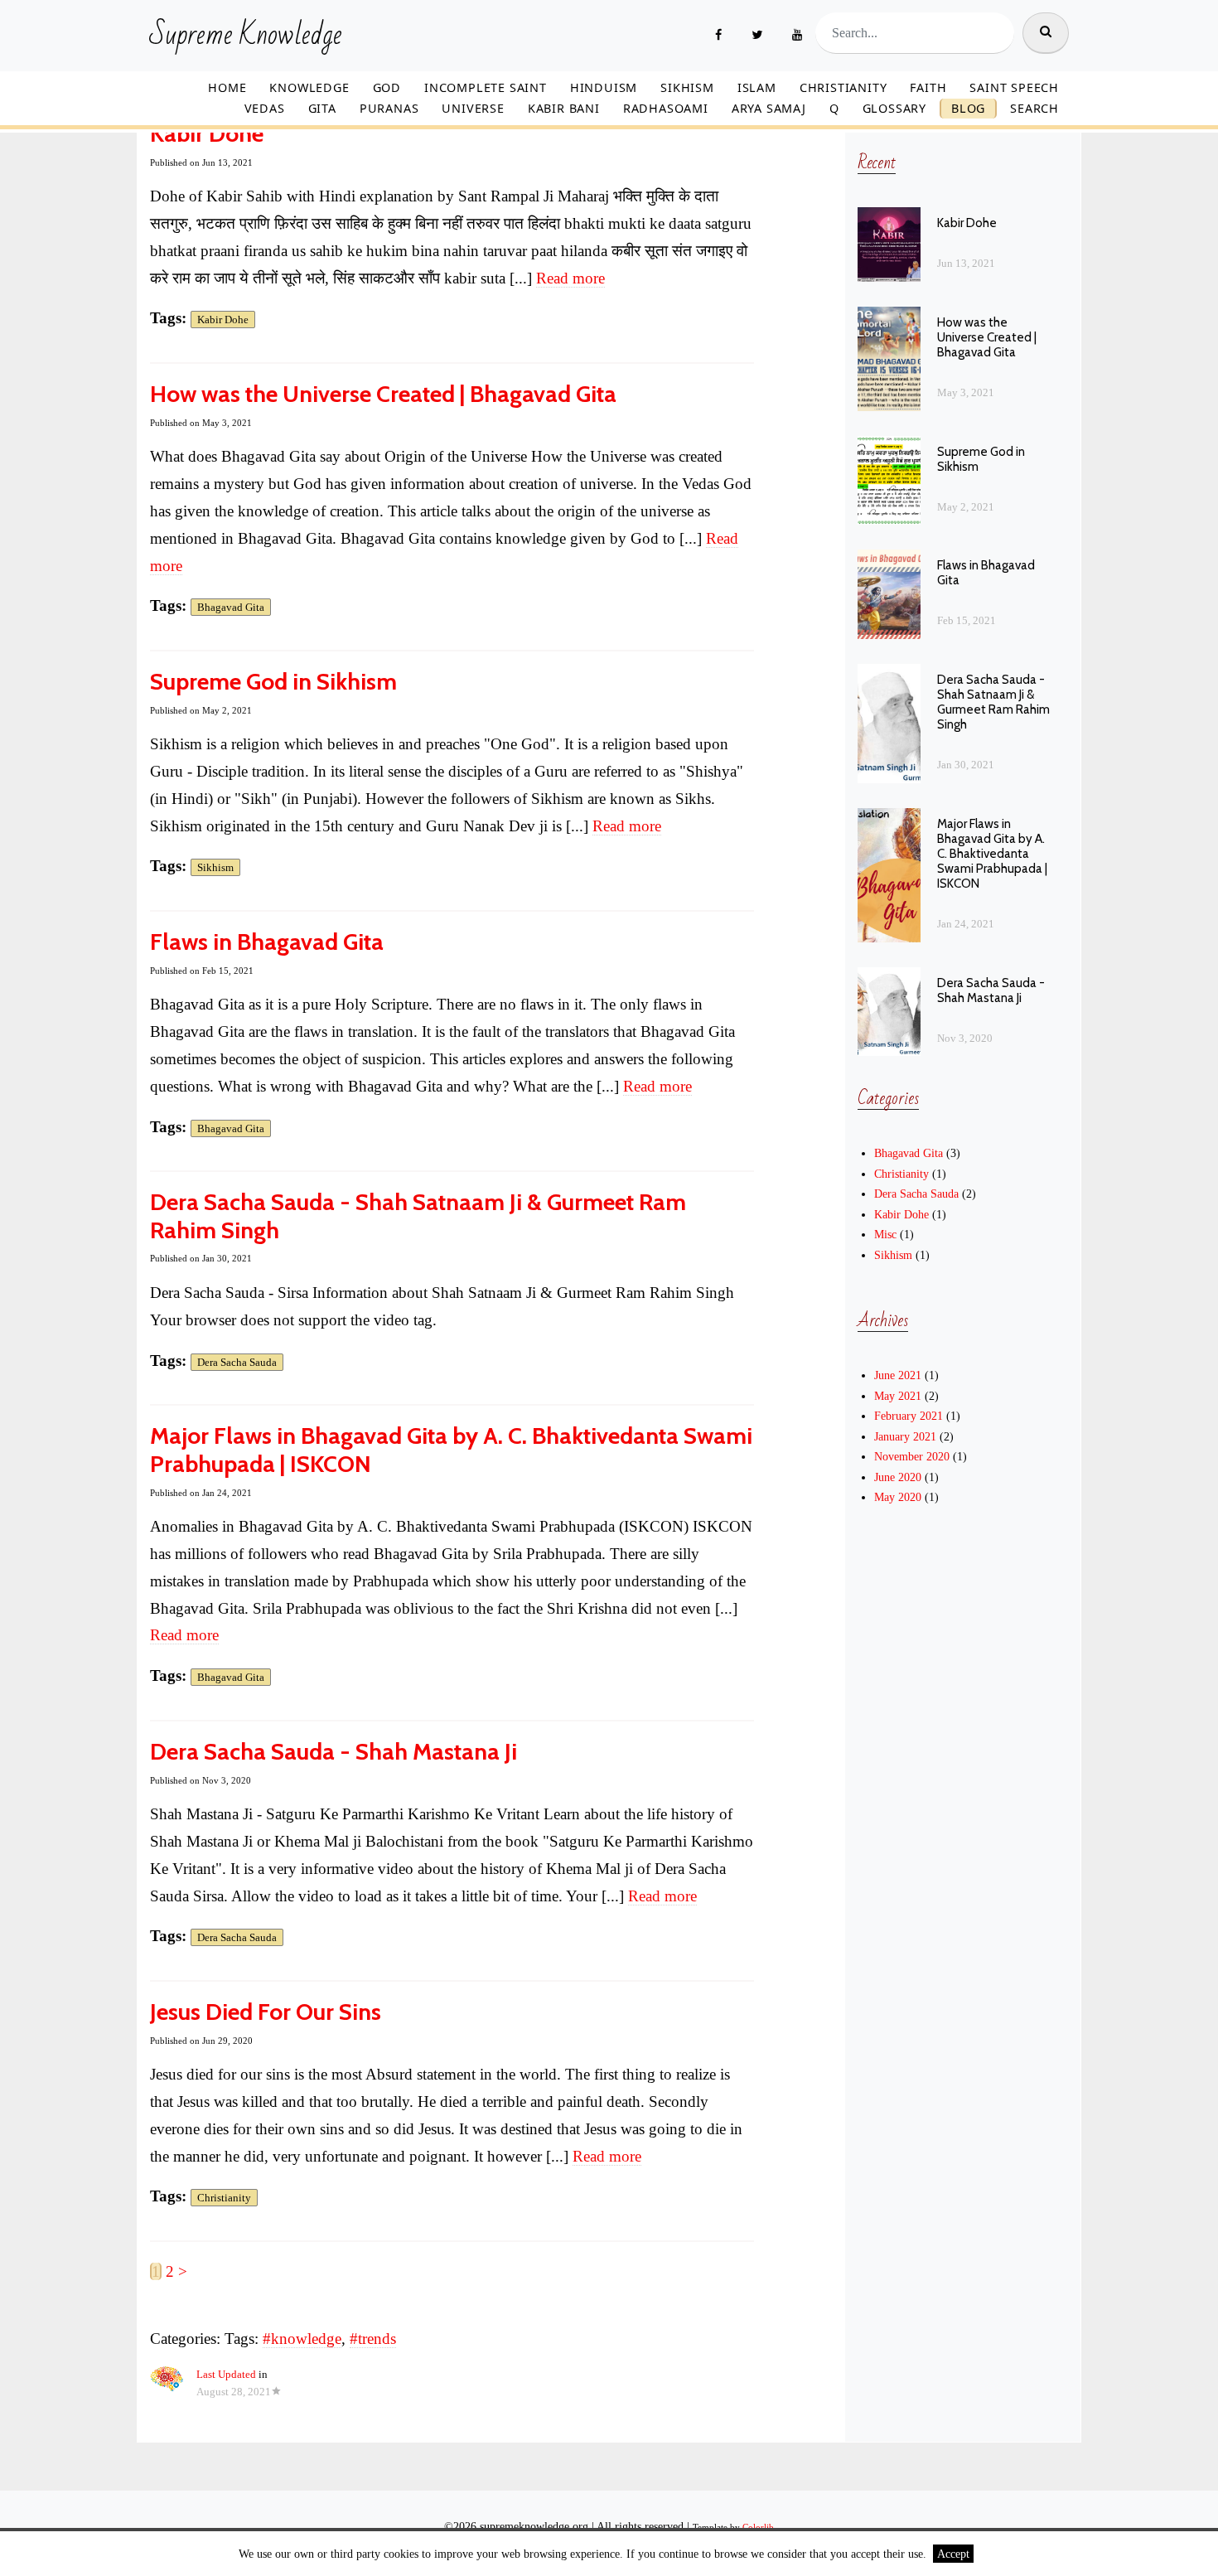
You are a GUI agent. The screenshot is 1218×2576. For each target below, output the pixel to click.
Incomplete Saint (486, 87)
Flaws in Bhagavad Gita (267, 942)
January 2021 (905, 1436)
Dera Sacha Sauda (237, 1362)
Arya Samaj (769, 108)
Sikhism (687, 87)
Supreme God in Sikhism (273, 681)
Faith (928, 87)
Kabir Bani (564, 108)
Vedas (265, 108)
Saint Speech (1014, 87)
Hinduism (604, 87)
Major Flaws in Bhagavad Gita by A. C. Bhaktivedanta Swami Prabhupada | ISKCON (451, 1450)
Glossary (894, 108)
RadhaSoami (666, 108)
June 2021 (898, 1375)
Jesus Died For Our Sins (266, 2012)
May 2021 (898, 1396)
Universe (473, 108)
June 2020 (898, 1477)
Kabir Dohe (207, 133)
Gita (322, 108)
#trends (373, 2339)
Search (1034, 108)
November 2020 (912, 1456)
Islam (757, 87)
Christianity (843, 87)
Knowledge (309, 87)
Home (227, 87)
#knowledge (302, 2339)
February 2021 (909, 1416)
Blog (968, 108)
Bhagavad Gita (231, 607)
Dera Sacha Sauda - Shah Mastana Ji (333, 1751)
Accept (953, 2554)
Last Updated (226, 2375)
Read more (570, 278)
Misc (885, 1234)
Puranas (389, 108)
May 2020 (898, 1497)
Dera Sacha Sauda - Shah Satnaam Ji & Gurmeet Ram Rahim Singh (418, 1216)
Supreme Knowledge (246, 36)
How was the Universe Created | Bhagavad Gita (383, 394)
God (387, 87)
